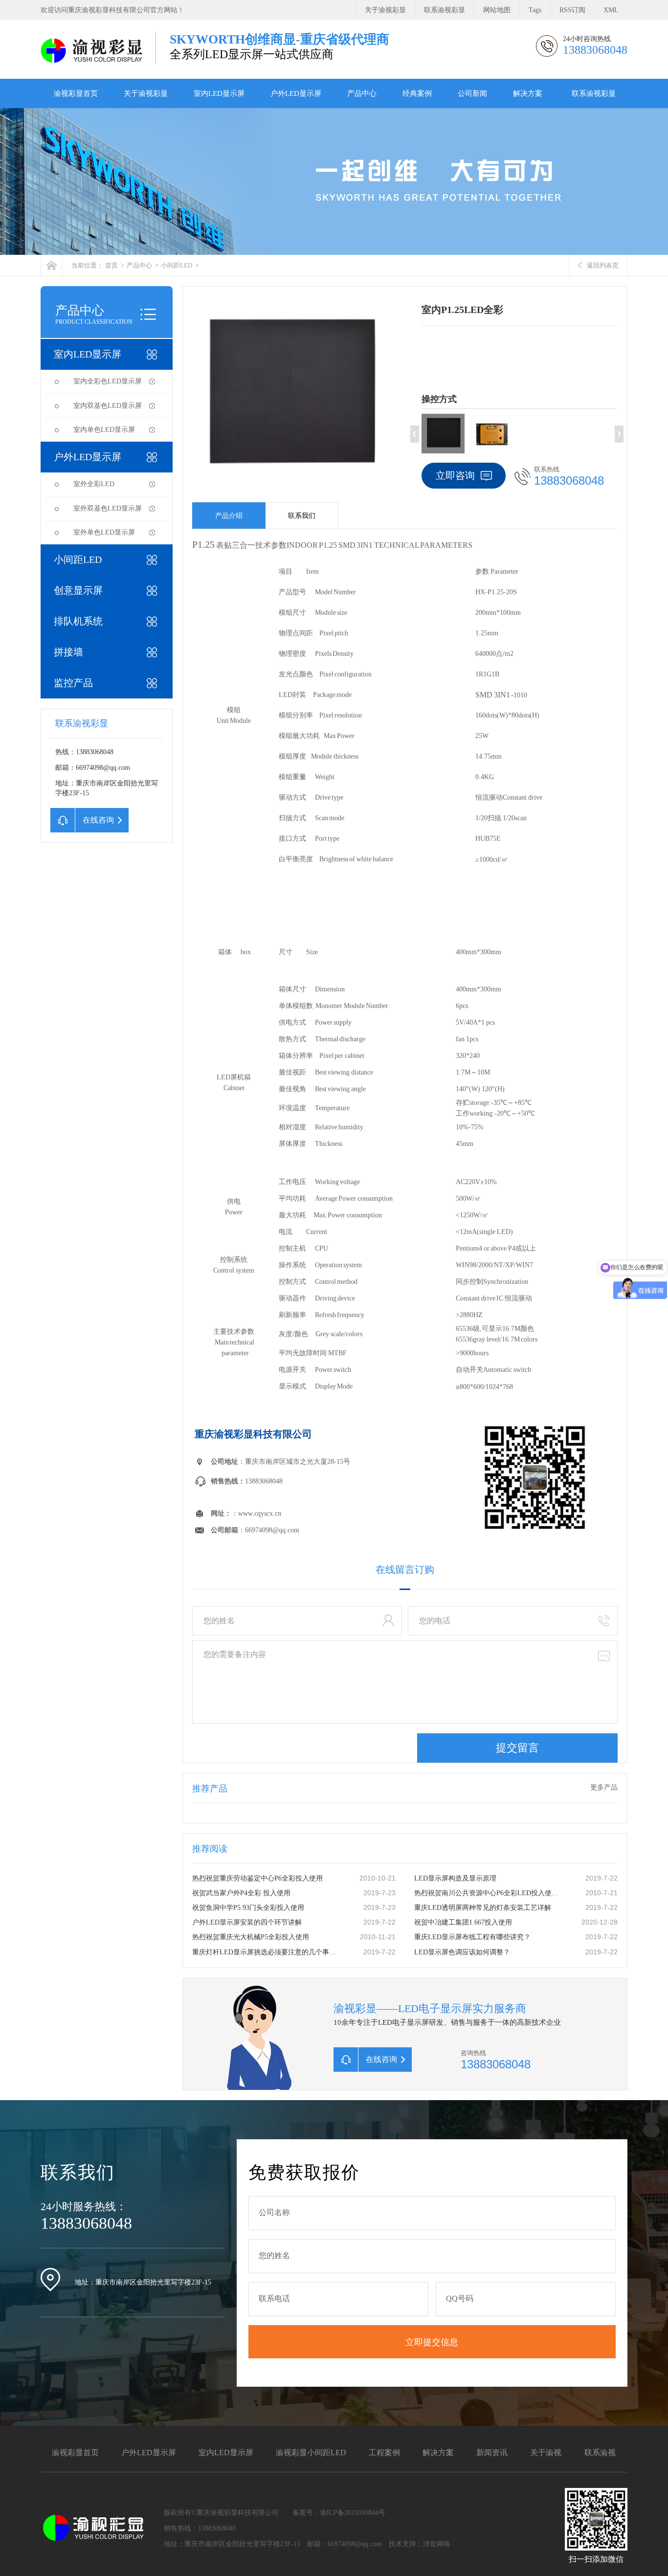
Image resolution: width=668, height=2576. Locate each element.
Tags (535, 10)
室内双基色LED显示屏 (108, 406)
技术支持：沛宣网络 (420, 2544)
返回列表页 (603, 265)
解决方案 (528, 93)
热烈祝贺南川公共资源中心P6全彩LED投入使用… (488, 1893)
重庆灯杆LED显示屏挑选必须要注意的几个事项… (266, 1952)
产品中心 (362, 93)
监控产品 (73, 683)
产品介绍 (229, 516)
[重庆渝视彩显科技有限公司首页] (52, 265)
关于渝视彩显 (385, 10)
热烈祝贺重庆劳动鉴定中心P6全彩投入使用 (257, 1878)
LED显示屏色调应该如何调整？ (462, 1952)
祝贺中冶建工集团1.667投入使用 (463, 1922)
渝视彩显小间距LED (311, 2453)
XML (611, 10)
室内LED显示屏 (219, 93)
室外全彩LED (94, 484)
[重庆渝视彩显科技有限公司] (93, 50)
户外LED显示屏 (296, 93)
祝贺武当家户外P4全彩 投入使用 (241, 1893)
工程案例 (384, 2453)
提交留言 (517, 1748)
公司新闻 (472, 93)
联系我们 (302, 516)
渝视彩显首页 (76, 93)
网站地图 (497, 10)
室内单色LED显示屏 (104, 430)
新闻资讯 (492, 2453)
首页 (111, 265)
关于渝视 (546, 2453)
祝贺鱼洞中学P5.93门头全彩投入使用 (248, 1908)
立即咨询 (455, 475)
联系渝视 (600, 2453)
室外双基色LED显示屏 (108, 508)
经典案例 (417, 93)
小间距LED (177, 265)
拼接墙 (68, 652)
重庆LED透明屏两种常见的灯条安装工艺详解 (483, 1908)
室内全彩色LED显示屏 (108, 381)
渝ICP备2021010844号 (353, 2513)
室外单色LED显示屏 (104, 532)
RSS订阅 (572, 10)
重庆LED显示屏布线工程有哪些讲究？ (472, 1937)
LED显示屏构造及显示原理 (455, 1878)
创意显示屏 (78, 590)
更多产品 (604, 1787)
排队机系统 (78, 621)
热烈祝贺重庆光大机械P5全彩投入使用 (251, 1937)
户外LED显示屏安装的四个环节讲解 (247, 1922)
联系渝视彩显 (445, 10)
